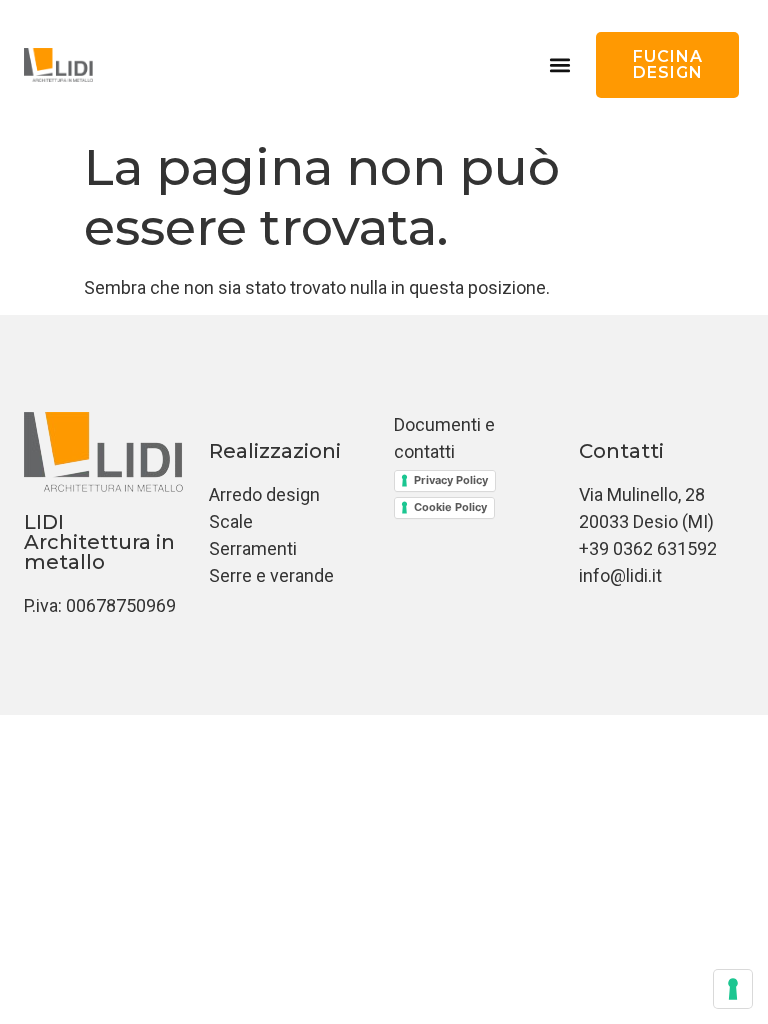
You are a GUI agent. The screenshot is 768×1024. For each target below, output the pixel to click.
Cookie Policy (450, 507)
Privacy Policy (451, 480)
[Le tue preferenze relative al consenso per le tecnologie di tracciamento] (733, 989)
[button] (559, 65)
